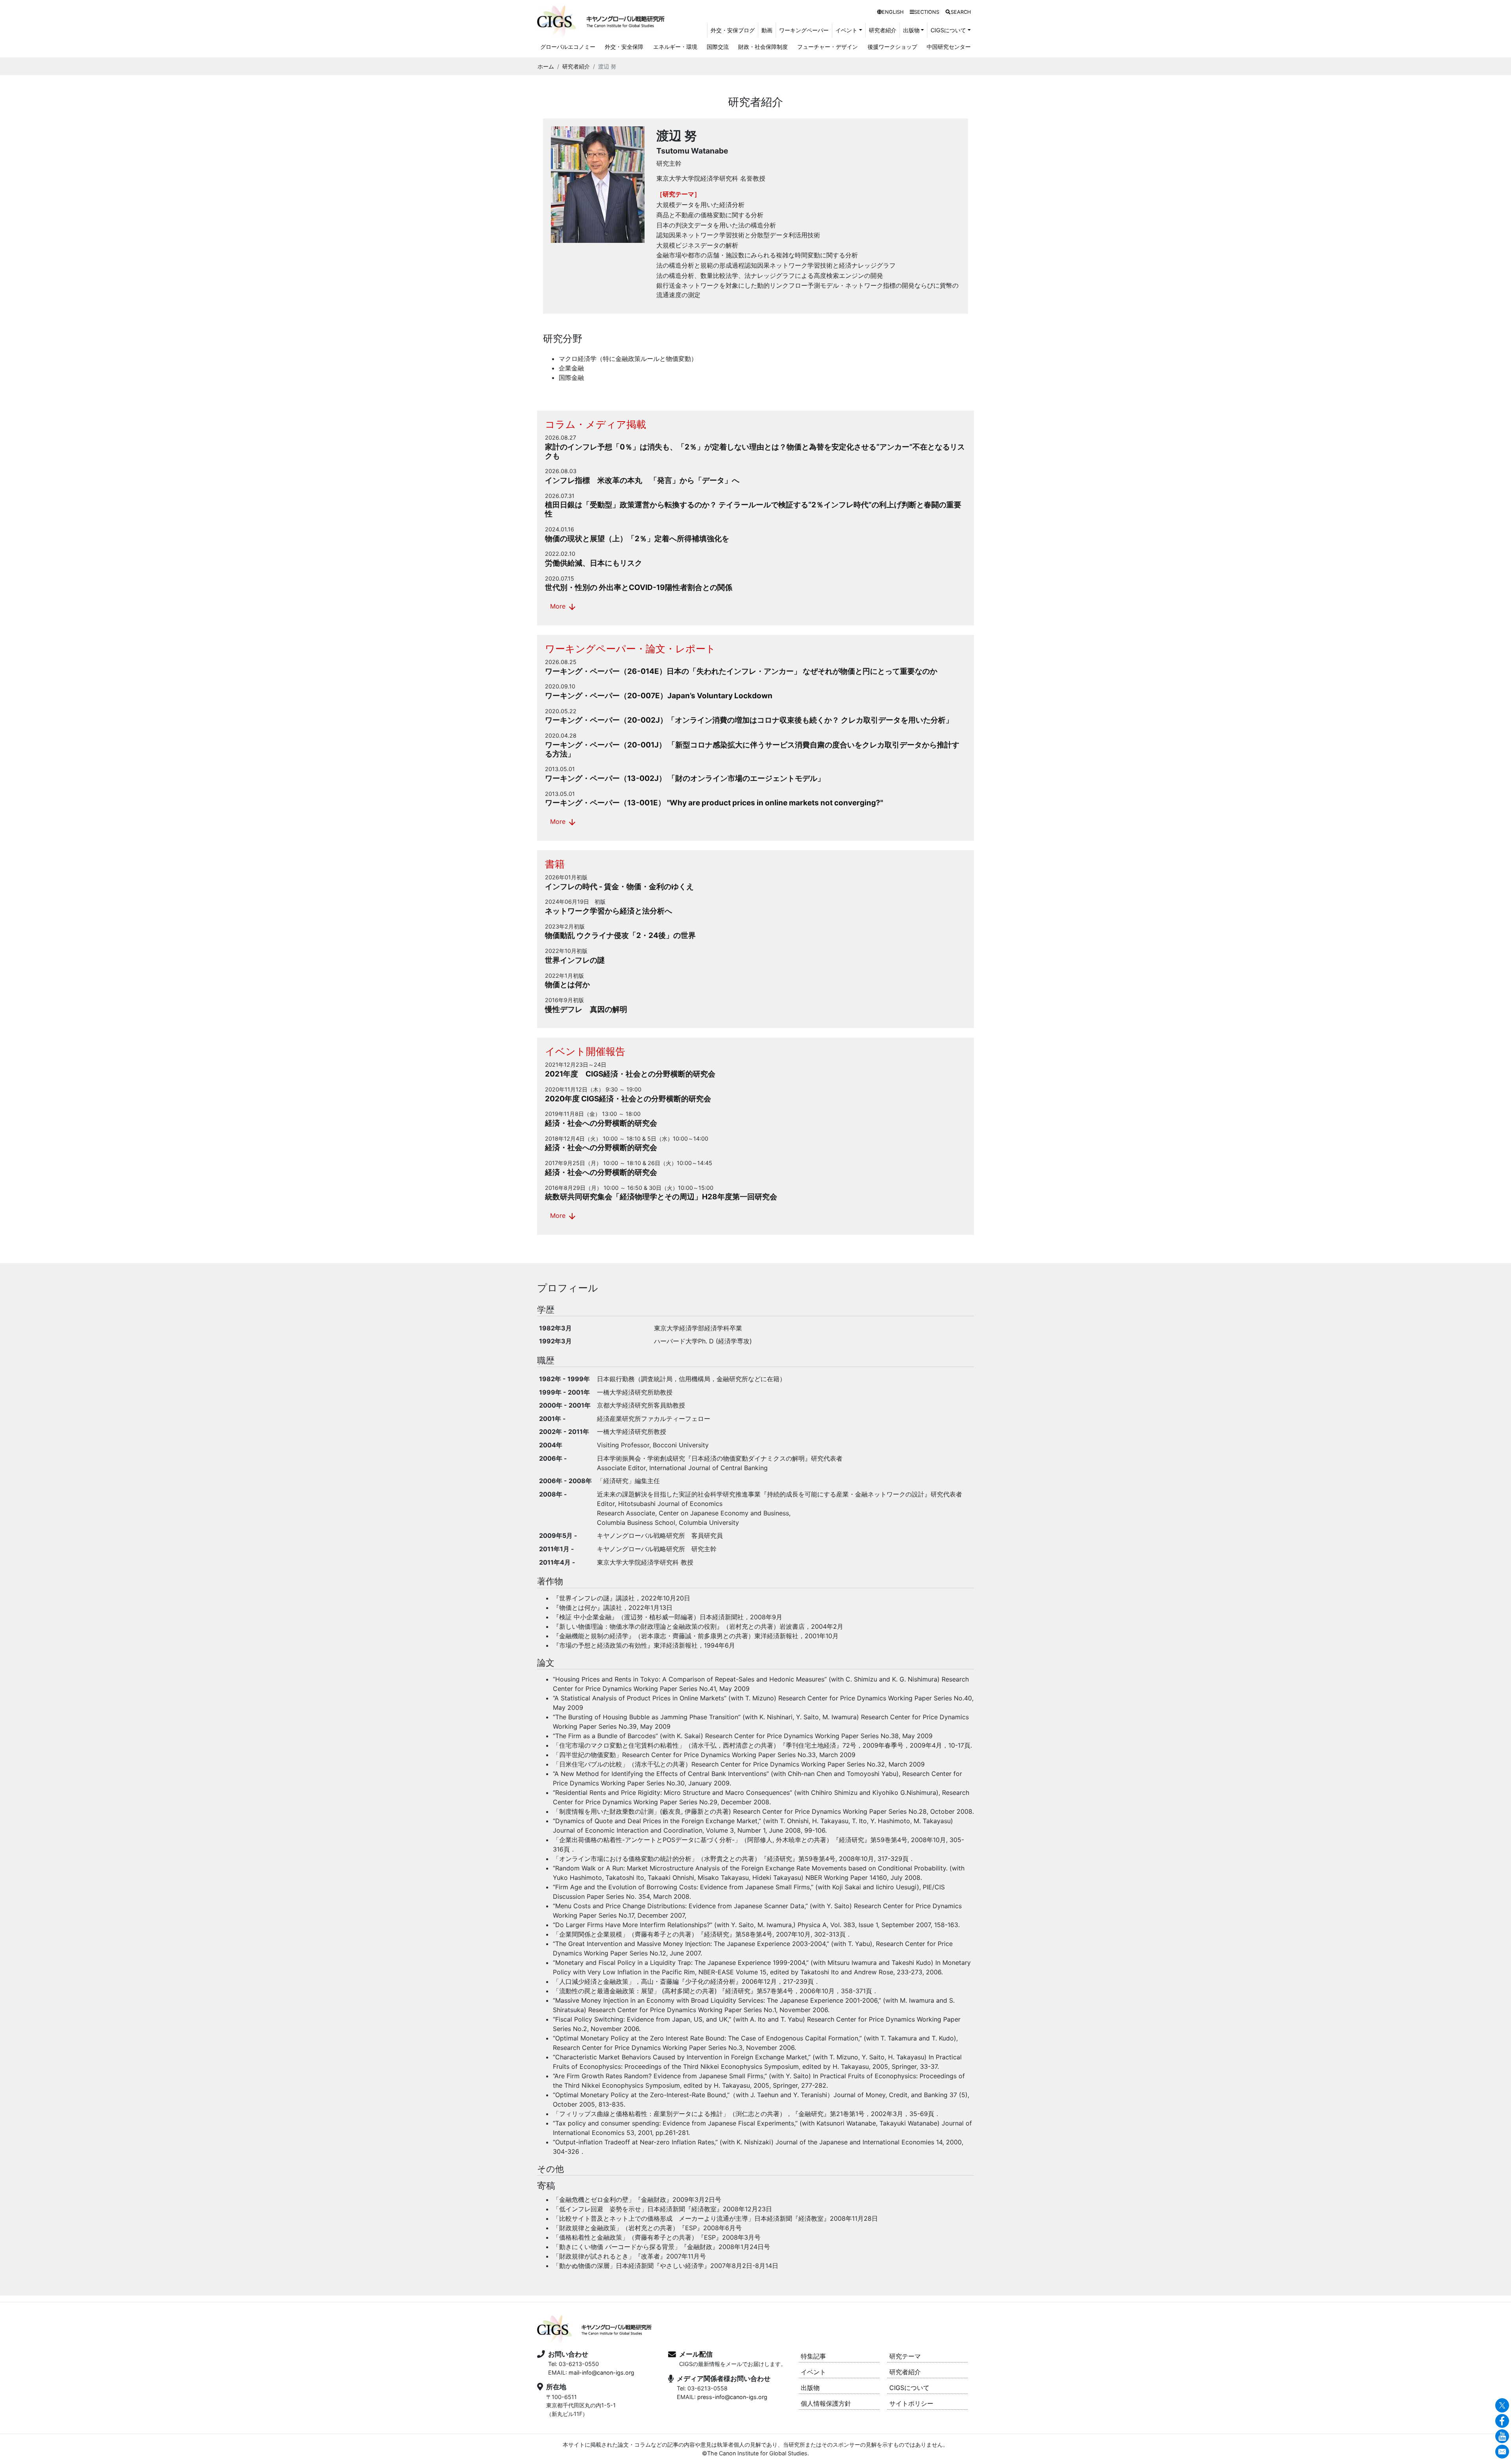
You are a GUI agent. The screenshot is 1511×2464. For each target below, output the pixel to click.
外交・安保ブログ (733, 30)
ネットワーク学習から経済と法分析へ (609, 911)
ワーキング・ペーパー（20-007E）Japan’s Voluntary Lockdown (659, 696)
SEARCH (961, 12)
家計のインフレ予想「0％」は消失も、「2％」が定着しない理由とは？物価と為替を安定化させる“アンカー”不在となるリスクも (755, 451)
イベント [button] (846, 30)
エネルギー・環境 (675, 47)
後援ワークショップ (892, 47)
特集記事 (813, 2356)
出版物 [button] (911, 30)
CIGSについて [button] (948, 30)
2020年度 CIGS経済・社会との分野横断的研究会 (628, 1099)
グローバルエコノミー (568, 47)
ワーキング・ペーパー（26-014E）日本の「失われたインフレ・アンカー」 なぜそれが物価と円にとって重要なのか (741, 671)
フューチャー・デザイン (828, 47)
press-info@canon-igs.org (732, 2397)
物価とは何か (567, 985)
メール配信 (696, 2354)
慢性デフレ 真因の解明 (586, 1009)
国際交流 (718, 47)
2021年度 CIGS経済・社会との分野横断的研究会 (630, 1074)
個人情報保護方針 (826, 2403)
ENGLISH (893, 12)
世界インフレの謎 (575, 960)
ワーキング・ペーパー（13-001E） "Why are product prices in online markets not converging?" (714, 803)
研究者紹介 (883, 30)
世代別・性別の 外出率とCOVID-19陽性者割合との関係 (639, 587)
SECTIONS (927, 12)
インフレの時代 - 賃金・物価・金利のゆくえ (619, 887)
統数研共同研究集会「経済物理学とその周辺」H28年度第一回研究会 (661, 1197)
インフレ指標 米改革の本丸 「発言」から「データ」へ (642, 480)
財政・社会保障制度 (763, 47)
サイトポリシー (911, 2403)
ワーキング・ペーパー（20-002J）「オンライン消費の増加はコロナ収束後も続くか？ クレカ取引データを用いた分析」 (749, 720)
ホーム (546, 66)
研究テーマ (905, 2356)
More (563, 607)
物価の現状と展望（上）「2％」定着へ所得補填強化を (637, 539)
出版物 (810, 2388)
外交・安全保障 (624, 47)
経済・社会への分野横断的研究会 (601, 1123)
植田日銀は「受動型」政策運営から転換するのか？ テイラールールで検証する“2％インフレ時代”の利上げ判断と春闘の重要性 (753, 509)
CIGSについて (909, 2388)
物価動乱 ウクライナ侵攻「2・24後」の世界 (620, 935)
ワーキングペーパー (804, 30)
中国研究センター (949, 47)
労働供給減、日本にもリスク (594, 563)
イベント (813, 2372)
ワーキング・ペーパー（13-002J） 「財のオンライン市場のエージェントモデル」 (685, 778)
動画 (767, 30)
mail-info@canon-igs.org (601, 2372)
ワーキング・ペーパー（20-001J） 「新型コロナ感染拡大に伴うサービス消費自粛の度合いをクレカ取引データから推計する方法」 (752, 749)
